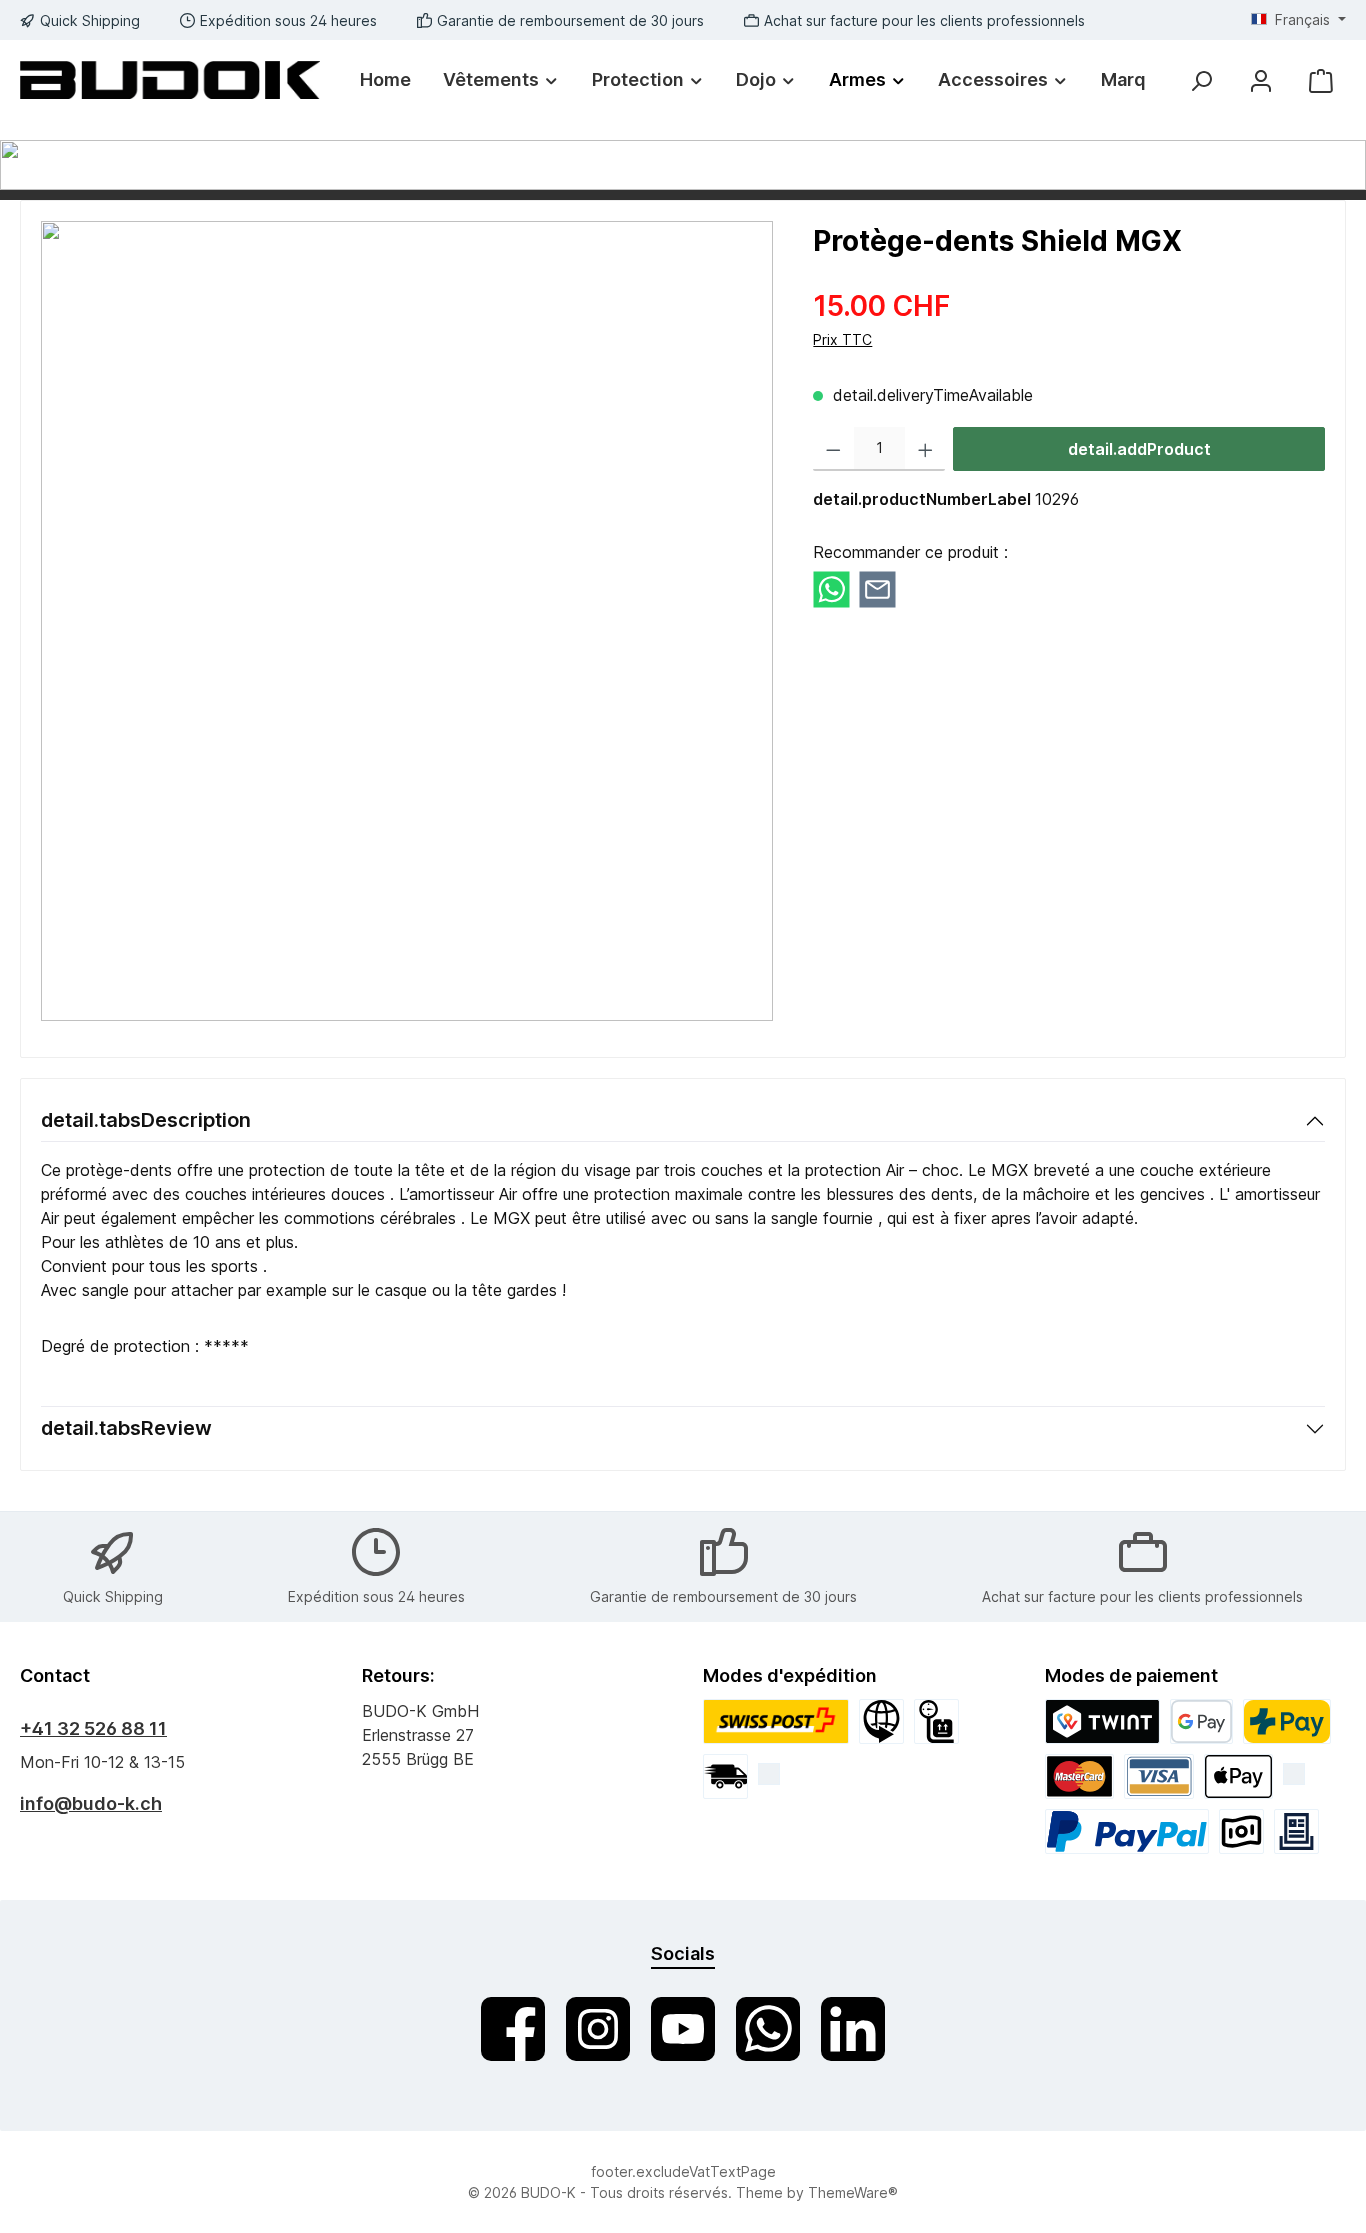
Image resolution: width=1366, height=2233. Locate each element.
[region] (407, 621)
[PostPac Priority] (776, 1721)
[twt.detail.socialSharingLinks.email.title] (877, 588)
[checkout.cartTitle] (1321, 80)
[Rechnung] (1296, 1831)
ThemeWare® (853, 2192)
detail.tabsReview (126, 1428)
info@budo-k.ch (91, 1803)
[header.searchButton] (1201, 80)
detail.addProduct (1139, 449)
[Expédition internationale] (881, 1721)
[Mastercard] (1080, 1776)
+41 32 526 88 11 (93, 1728)
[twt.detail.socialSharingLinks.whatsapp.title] (831, 588)
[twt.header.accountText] (1261, 80)
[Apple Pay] (1238, 1776)
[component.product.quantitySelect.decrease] (833, 449)
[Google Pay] (1201, 1721)
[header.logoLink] (170, 79)
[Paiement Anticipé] (1241, 1831)
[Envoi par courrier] (725, 1776)
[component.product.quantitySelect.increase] (925, 449)
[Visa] (1159, 1776)
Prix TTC (842, 339)
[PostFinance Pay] (1287, 1721)
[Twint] (1103, 1721)
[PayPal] (1127, 1831)
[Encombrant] (936, 1721)
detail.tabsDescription (146, 1120)
